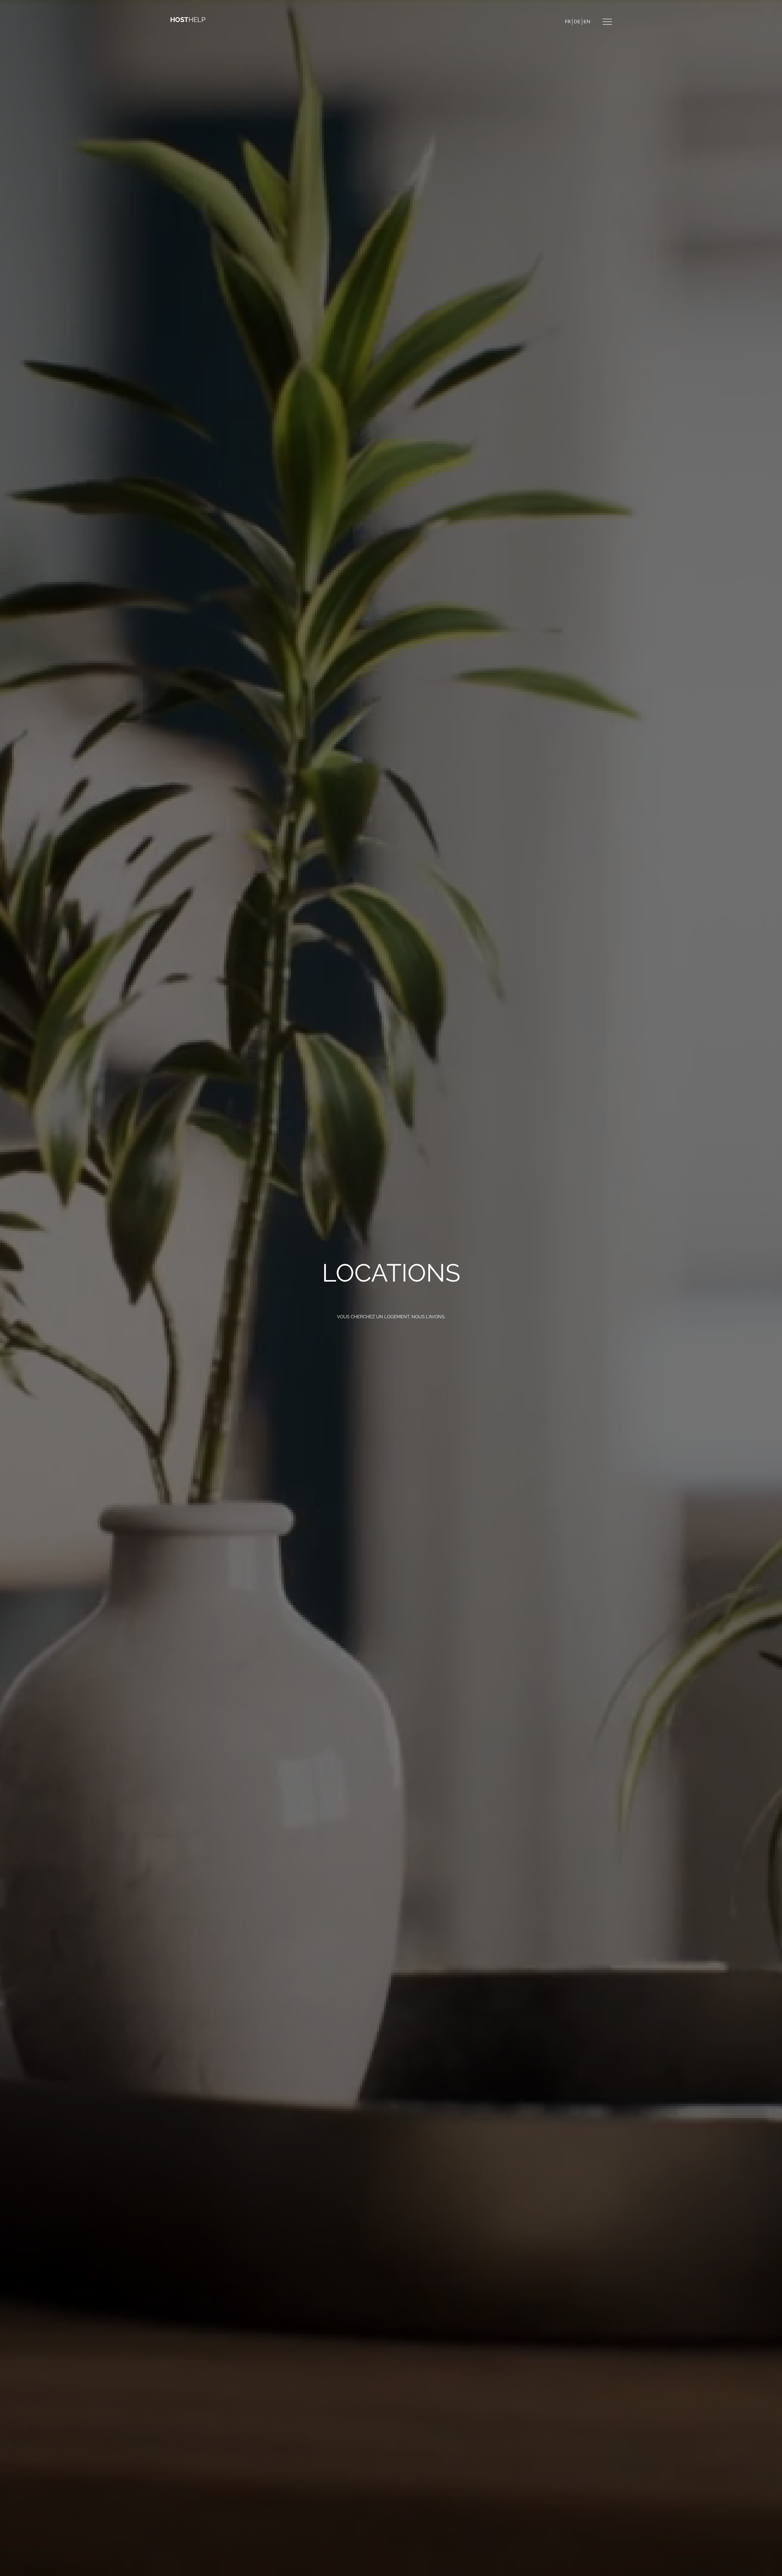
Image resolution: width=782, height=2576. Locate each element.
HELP (188, 20)
